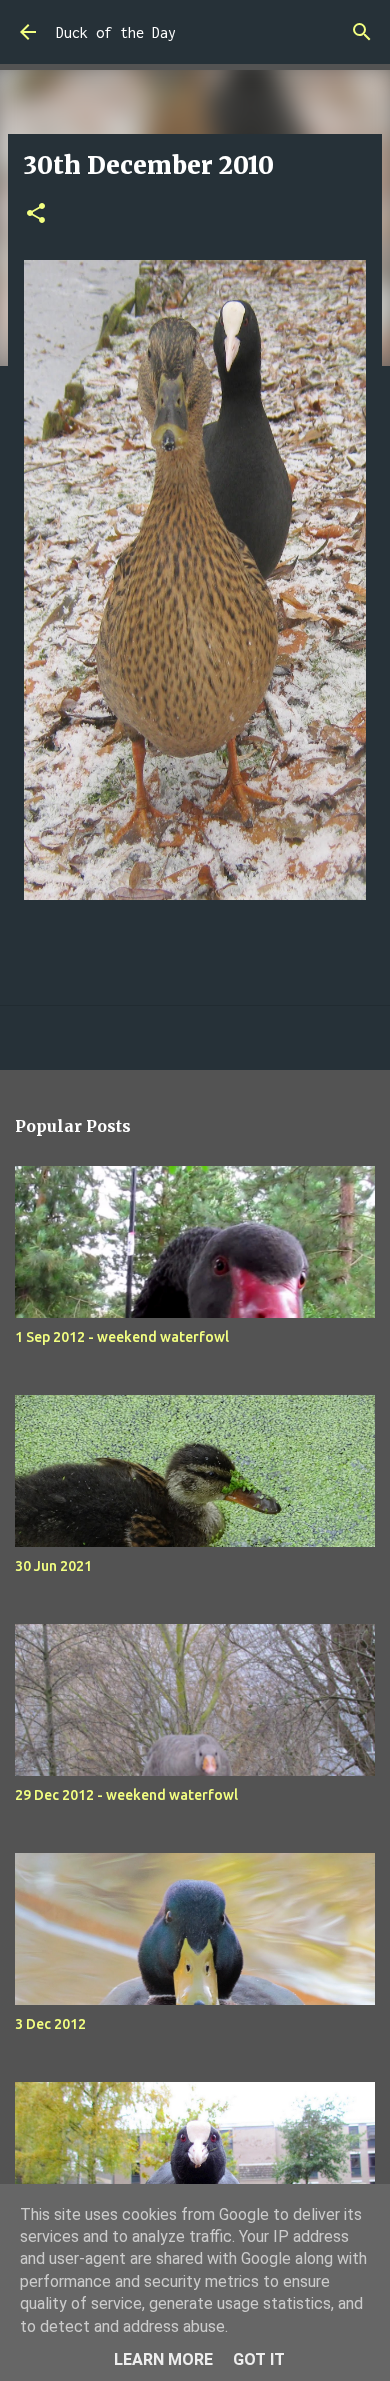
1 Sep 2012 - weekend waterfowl (122, 1337)
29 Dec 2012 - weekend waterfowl (126, 1795)
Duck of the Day (116, 32)
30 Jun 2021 (53, 1566)
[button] (36, 214)
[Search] (362, 32)
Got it (259, 2359)
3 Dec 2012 (50, 2024)
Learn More (163, 2359)
